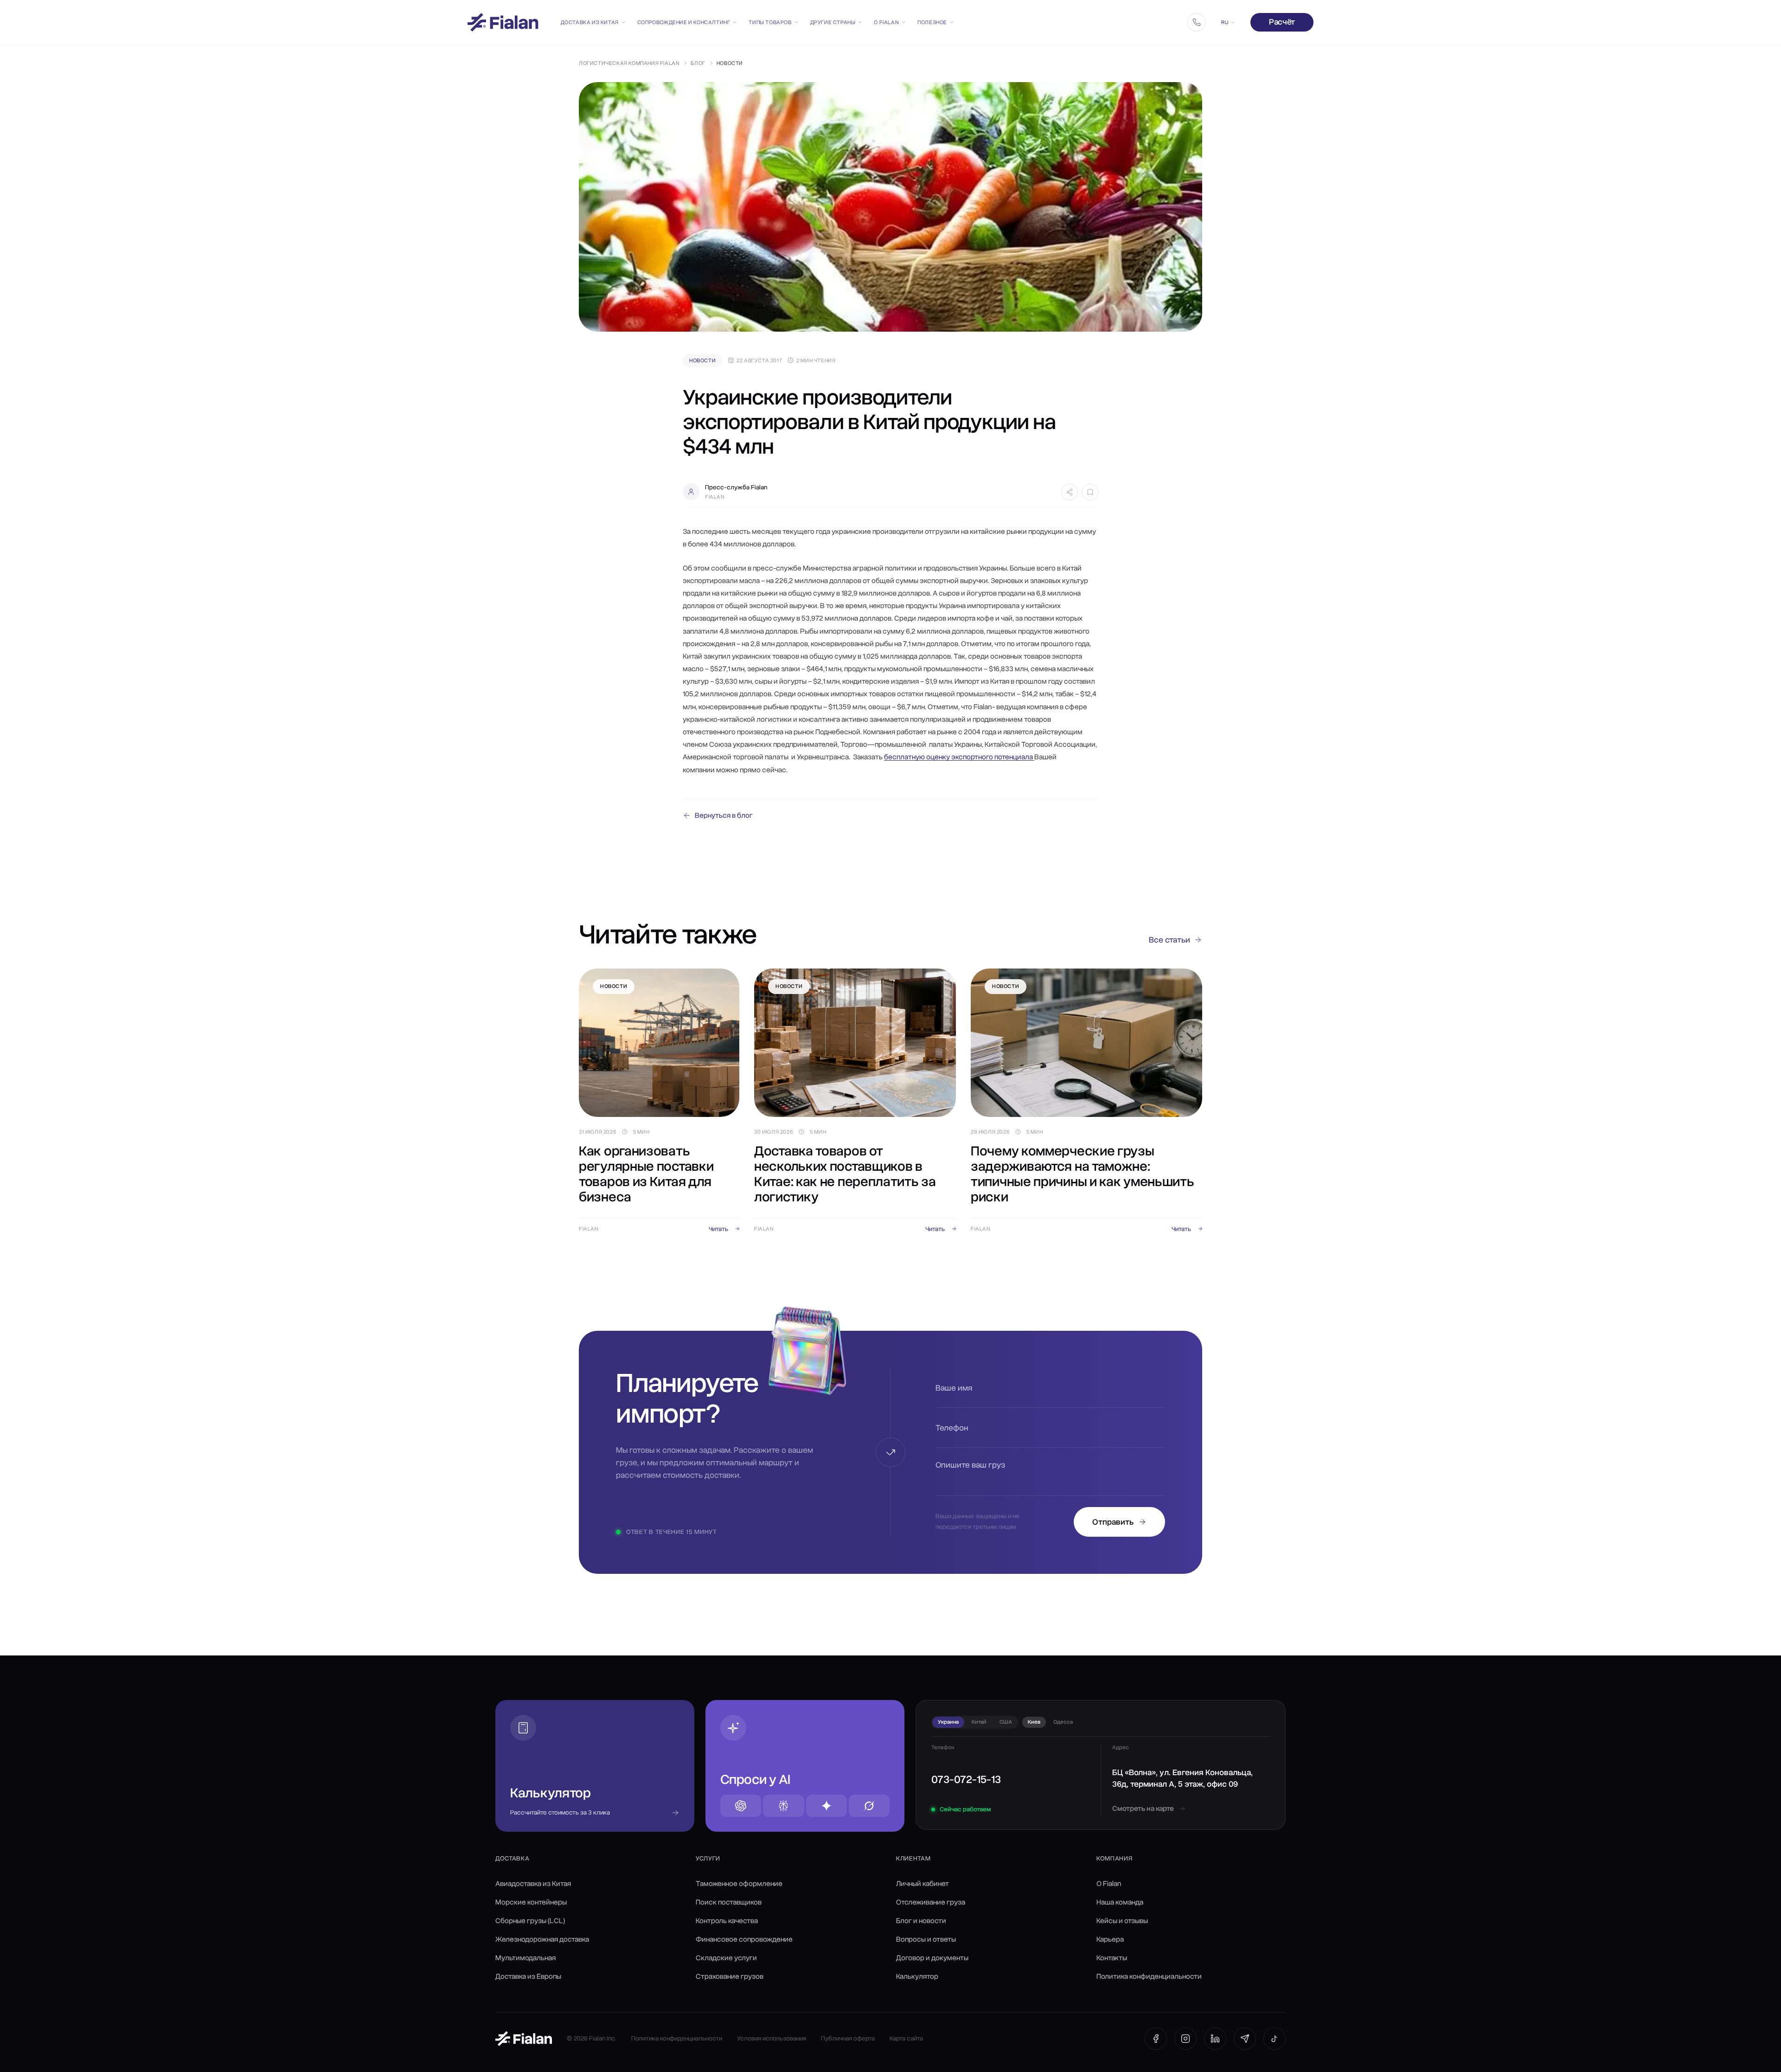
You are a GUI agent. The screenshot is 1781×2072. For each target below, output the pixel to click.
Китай (979, 1722)
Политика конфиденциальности (1149, 1976)
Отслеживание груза (931, 1902)
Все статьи (1169, 940)
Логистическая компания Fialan (629, 63)
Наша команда (1120, 1902)
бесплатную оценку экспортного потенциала (959, 757)
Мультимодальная (525, 1958)
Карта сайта (906, 2038)
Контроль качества (727, 1921)
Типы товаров (770, 22)
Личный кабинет (923, 1884)
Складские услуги (726, 1958)
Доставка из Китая (590, 22)
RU (1225, 22)
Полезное (932, 22)
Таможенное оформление (739, 1884)
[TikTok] (1275, 2039)
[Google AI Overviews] (826, 1806)
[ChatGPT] (741, 1806)
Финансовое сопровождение (744, 1939)
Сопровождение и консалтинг (684, 22)
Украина (948, 1722)
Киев (1034, 1722)
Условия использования (772, 2038)
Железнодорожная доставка (542, 1939)
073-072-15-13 (966, 1779)
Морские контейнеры (531, 1902)
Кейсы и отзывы (1122, 1921)
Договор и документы (932, 1958)
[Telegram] (1245, 2039)
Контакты (1112, 1958)
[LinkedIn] (1215, 2039)
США (1006, 1722)
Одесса (1063, 1722)
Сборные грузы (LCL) (530, 1921)
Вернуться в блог (724, 815)
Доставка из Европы (528, 1976)
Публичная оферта (848, 2038)
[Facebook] (1156, 2039)
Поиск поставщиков (729, 1902)
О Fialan (886, 22)
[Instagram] (1185, 2039)
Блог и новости (921, 1921)
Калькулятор (917, 1976)
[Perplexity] (783, 1806)
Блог (698, 63)
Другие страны (833, 22)
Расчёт (1282, 22)
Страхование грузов (730, 1976)
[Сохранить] (1090, 492)
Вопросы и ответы (926, 1939)
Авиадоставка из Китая (533, 1884)
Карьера (1110, 1939)
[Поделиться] (1070, 492)
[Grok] (869, 1806)
